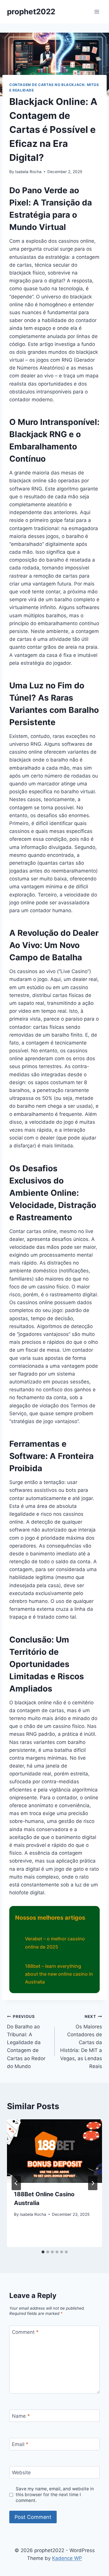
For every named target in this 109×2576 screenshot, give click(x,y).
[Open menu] (97, 12)
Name (21, 2416)
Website (21, 2473)
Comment (25, 2332)
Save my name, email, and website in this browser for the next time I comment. (55, 2495)
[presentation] (54, 2151)
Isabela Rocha (28, 172)
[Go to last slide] (16, 2183)
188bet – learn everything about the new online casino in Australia (59, 1974)
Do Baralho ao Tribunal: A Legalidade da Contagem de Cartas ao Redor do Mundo (26, 2042)
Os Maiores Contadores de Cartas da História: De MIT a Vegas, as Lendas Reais (81, 2042)
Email (20, 2444)
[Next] (93, 2183)
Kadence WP (67, 2558)
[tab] (43, 2252)
